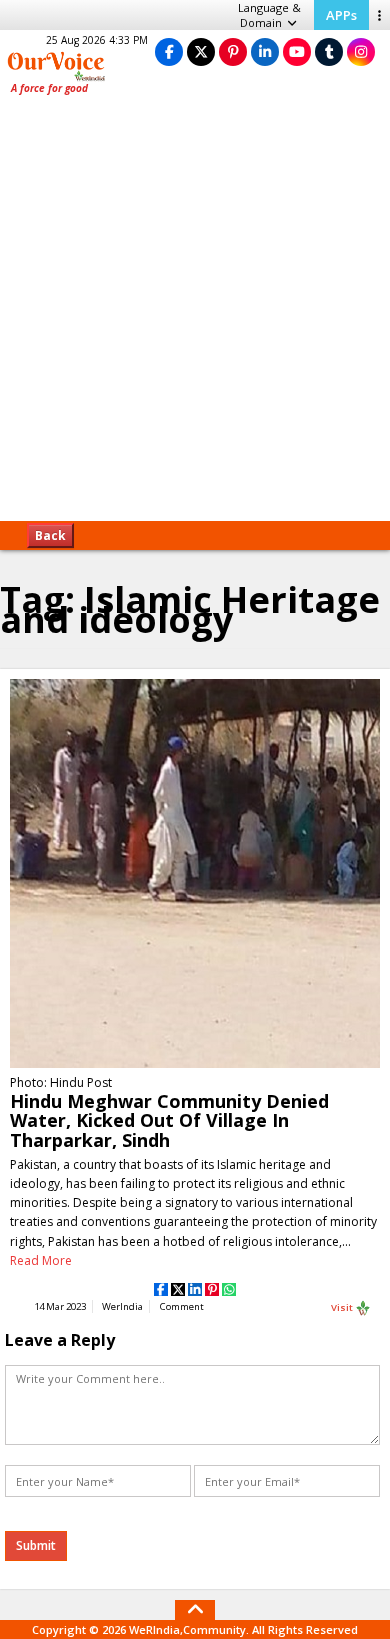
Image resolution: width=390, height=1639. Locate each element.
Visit (343, 1306)
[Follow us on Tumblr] (329, 51)
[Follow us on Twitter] (201, 51)
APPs (341, 15)
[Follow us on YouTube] (297, 51)
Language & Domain (269, 15)
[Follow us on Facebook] (169, 51)
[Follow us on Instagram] (361, 51)
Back (50, 535)
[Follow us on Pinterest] (233, 51)
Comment (182, 1306)
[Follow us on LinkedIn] (265, 51)
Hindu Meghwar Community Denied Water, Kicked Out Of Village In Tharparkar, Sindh (169, 1120)
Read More (41, 1260)
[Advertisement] (195, 315)
